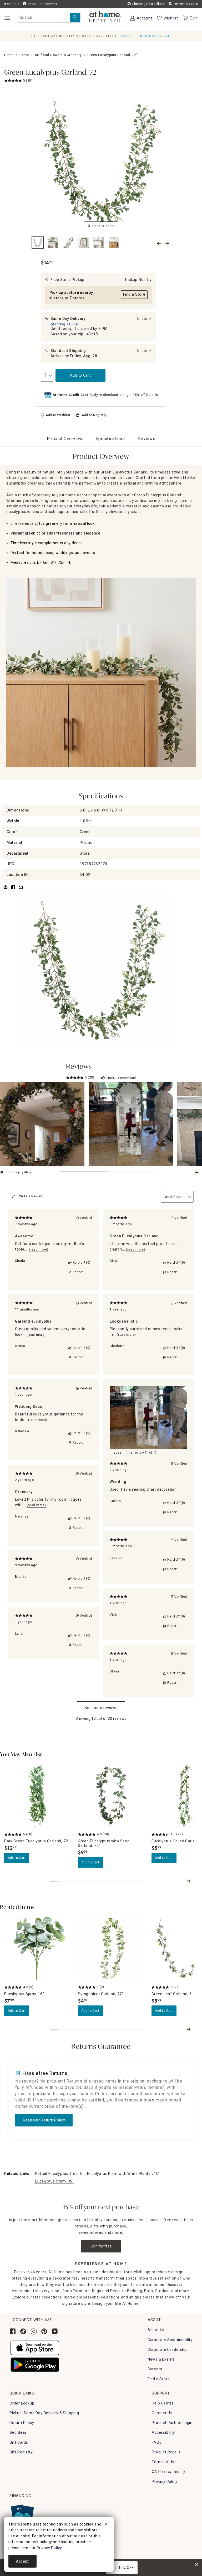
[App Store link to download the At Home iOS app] (35, 2347)
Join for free (101, 2246)
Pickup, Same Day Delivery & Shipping (44, 2413)
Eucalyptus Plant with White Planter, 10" (123, 2174)
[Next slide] (196, 1172)
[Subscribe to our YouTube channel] (55, 2331)
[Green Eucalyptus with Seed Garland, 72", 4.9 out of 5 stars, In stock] (112, 1796)
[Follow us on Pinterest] (44, 2331)
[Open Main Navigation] (7, 18)
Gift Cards (19, 2442)
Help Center (163, 2403)
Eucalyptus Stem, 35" (54, 2181)
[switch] (56, 415)
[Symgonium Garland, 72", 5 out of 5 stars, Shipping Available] (112, 1949)
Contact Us (162, 2413)
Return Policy (22, 2423)
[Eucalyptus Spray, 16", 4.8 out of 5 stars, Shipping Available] (38, 1949)
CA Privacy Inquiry (168, 2472)
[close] (106, 2525)
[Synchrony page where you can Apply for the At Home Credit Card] (22, 2514)
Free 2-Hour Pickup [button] (49, 4)
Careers (155, 2369)
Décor (24, 55)
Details (152, 395)
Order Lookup (22, 2403)
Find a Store (159, 2379)
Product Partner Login (172, 2423)
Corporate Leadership (168, 2350)
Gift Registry (21, 2452)
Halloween (31, 4)
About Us (156, 2330)
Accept (22, 2561)
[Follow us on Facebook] (13, 2331)
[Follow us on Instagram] (34, 2331)
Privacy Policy (165, 2482)
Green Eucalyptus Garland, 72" (51, 73)
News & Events (161, 2359)
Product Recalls (166, 2452)
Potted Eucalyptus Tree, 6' (59, 2174)
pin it (5, 890)
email (21, 890)
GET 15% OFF (122, 2568)
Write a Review (31, 1196)
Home (9, 55)
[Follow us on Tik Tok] (23, 2331)
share (13, 890)
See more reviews (101, 1708)
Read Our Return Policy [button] (44, 2120)
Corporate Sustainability (170, 2340)
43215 (92, 334)
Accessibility (163, 2432)
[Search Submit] (75, 17)
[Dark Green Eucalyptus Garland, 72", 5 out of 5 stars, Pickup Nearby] (38, 1796)
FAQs (156, 2442)
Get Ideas (18, 2432)
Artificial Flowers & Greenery (58, 55)
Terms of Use (164, 2462)
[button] (105, 17)
